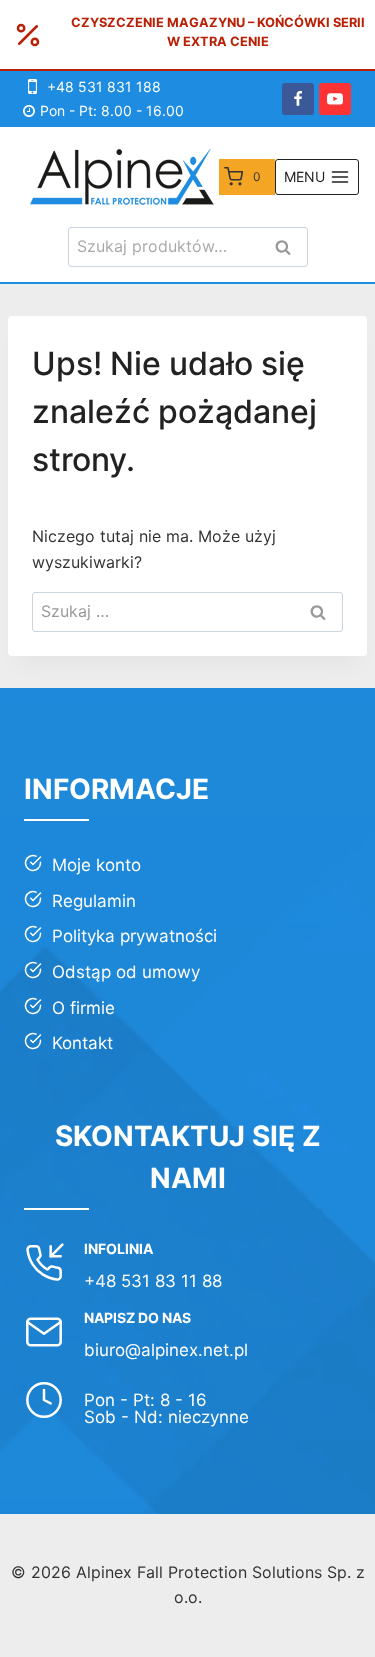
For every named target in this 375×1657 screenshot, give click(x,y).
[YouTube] (335, 99)
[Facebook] (298, 99)
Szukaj (289, 248)
